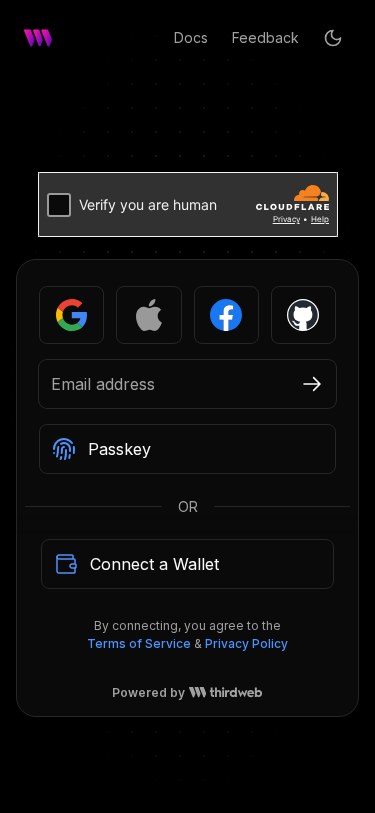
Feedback (265, 37)
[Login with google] (71, 315)
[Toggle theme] (333, 38)
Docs (191, 37)
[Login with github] (303, 315)
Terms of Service (139, 643)
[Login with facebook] (226, 315)
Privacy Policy (246, 643)
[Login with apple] (148, 315)
